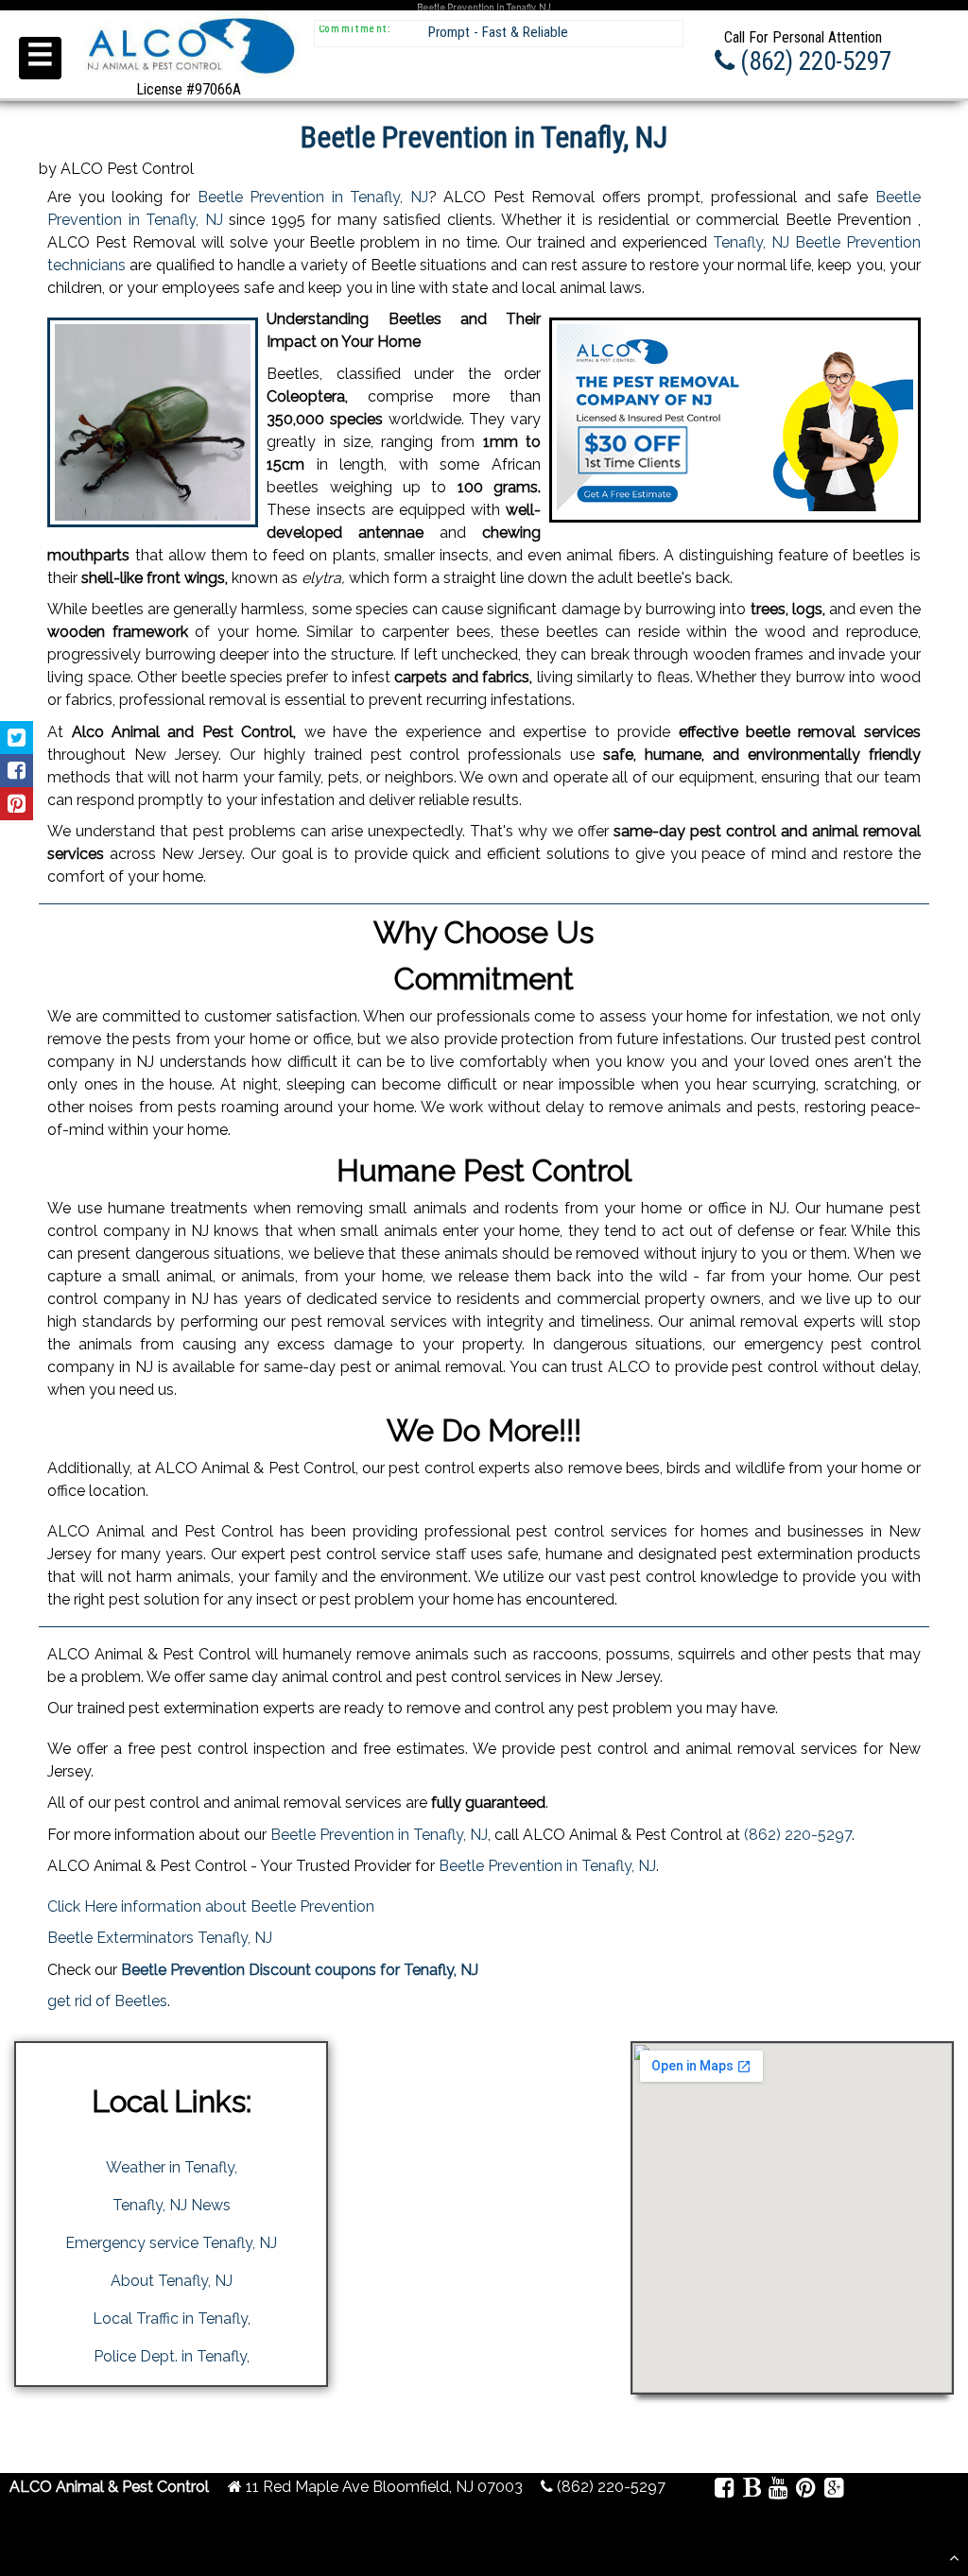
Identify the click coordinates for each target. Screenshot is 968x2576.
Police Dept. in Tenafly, (172, 2356)
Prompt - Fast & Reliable (498, 32)
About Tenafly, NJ (172, 2281)
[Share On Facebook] (17, 771)
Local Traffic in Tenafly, (172, 2318)
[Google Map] (833, 2490)
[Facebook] (725, 2490)
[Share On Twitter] (17, 738)
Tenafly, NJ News (172, 2205)
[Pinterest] (806, 2490)
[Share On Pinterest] (17, 804)
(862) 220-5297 (798, 1835)
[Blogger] (751, 2490)
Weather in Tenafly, (172, 2167)
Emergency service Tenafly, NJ (171, 2243)
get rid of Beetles (107, 2001)
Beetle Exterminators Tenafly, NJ (160, 1938)
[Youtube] (778, 2490)
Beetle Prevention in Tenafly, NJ (313, 197)
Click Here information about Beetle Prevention (211, 1906)
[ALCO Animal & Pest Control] (189, 77)
